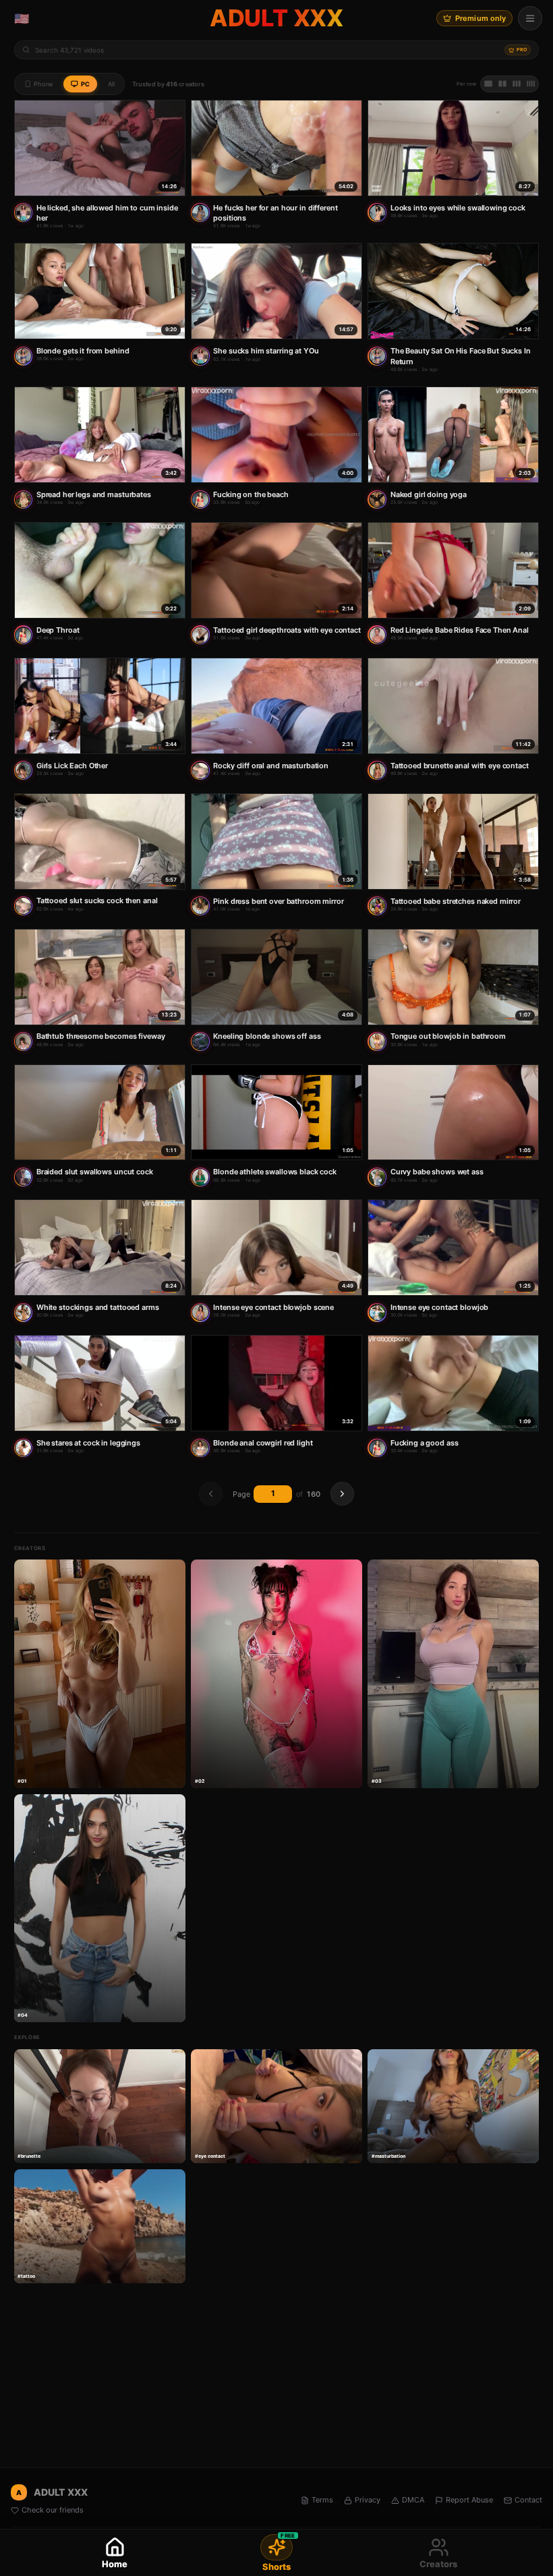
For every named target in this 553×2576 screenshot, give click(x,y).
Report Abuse (469, 2500)
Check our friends (53, 2510)
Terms (322, 2500)
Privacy (368, 2500)
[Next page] (342, 1494)
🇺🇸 (22, 19)
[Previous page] (211, 1494)
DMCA (413, 2500)
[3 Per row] (517, 84)
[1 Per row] (488, 84)
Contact (528, 2500)
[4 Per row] (531, 84)
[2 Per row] (502, 84)
